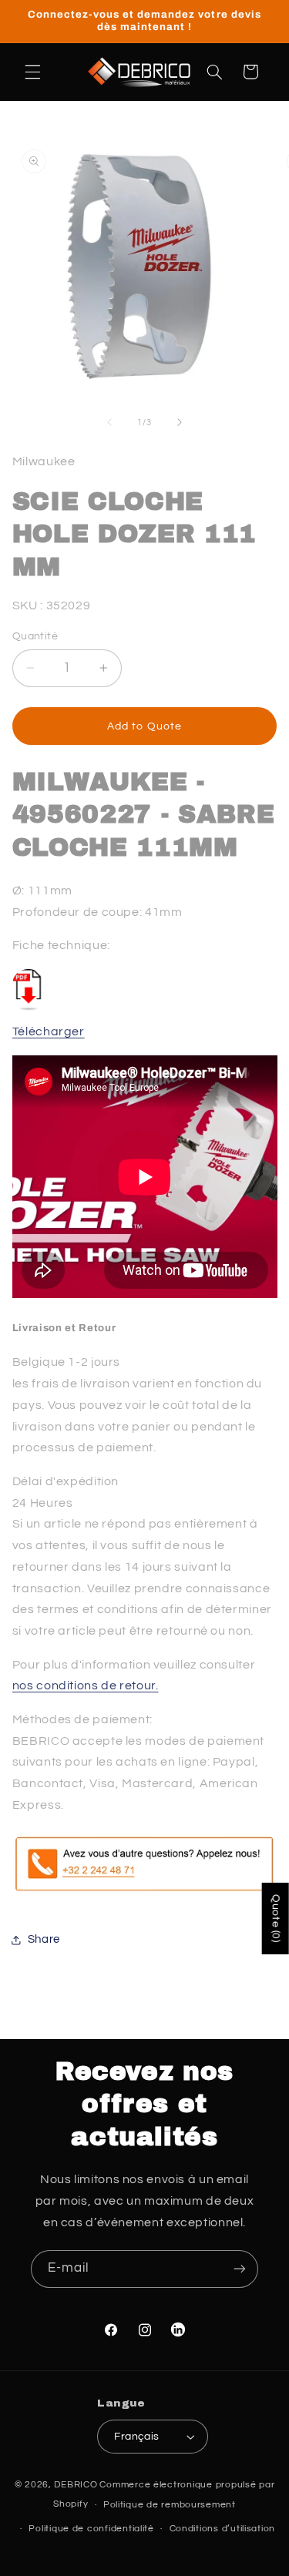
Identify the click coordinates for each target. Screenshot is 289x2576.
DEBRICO (76, 2485)
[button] (32, 72)
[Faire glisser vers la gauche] (109, 422)
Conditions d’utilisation (223, 2529)
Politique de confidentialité (91, 2529)
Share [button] (44, 1939)
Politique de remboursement (170, 2505)
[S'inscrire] (240, 2269)
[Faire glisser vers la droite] (180, 422)
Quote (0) (276, 1919)
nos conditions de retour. (86, 1685)
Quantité (35, 636)
